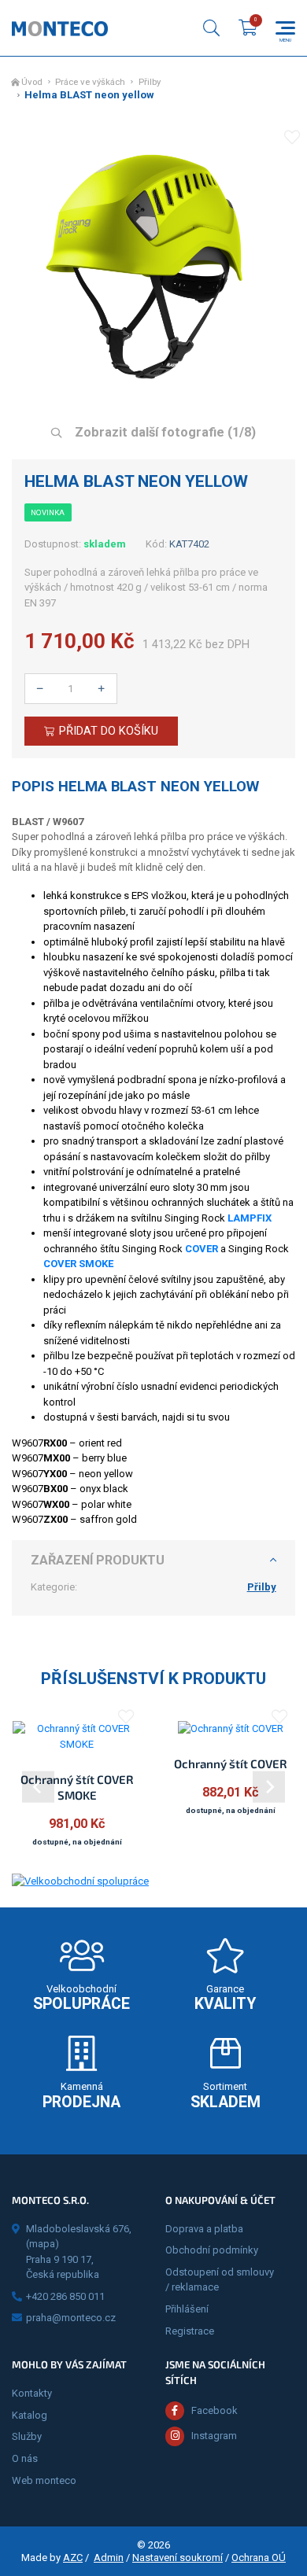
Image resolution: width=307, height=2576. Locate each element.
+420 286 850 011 (65, 2296)
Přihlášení (187, 2309)
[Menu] (285, 28)
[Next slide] (269, 1787)
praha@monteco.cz (71, 2318)
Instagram (214, 2436)
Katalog (30, 2415)
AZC (73, 2558)
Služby (27, 2436)
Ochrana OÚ (259, 2558)
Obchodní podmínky (212, 2250)
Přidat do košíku (109, 731)
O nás (25, 2458)
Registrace (190, 2331)
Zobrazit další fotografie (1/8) (163, 432)
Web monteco (44, 2480)
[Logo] (60, 28)
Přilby (150, 82)
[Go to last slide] (38, 1787)
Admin (109, 2558)
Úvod (32, 82)
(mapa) (43, 2244)
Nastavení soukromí (178, 2558)
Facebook (215, 2410)
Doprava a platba (204, 2229)
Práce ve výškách (90, 82)
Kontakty (32, 2393)
